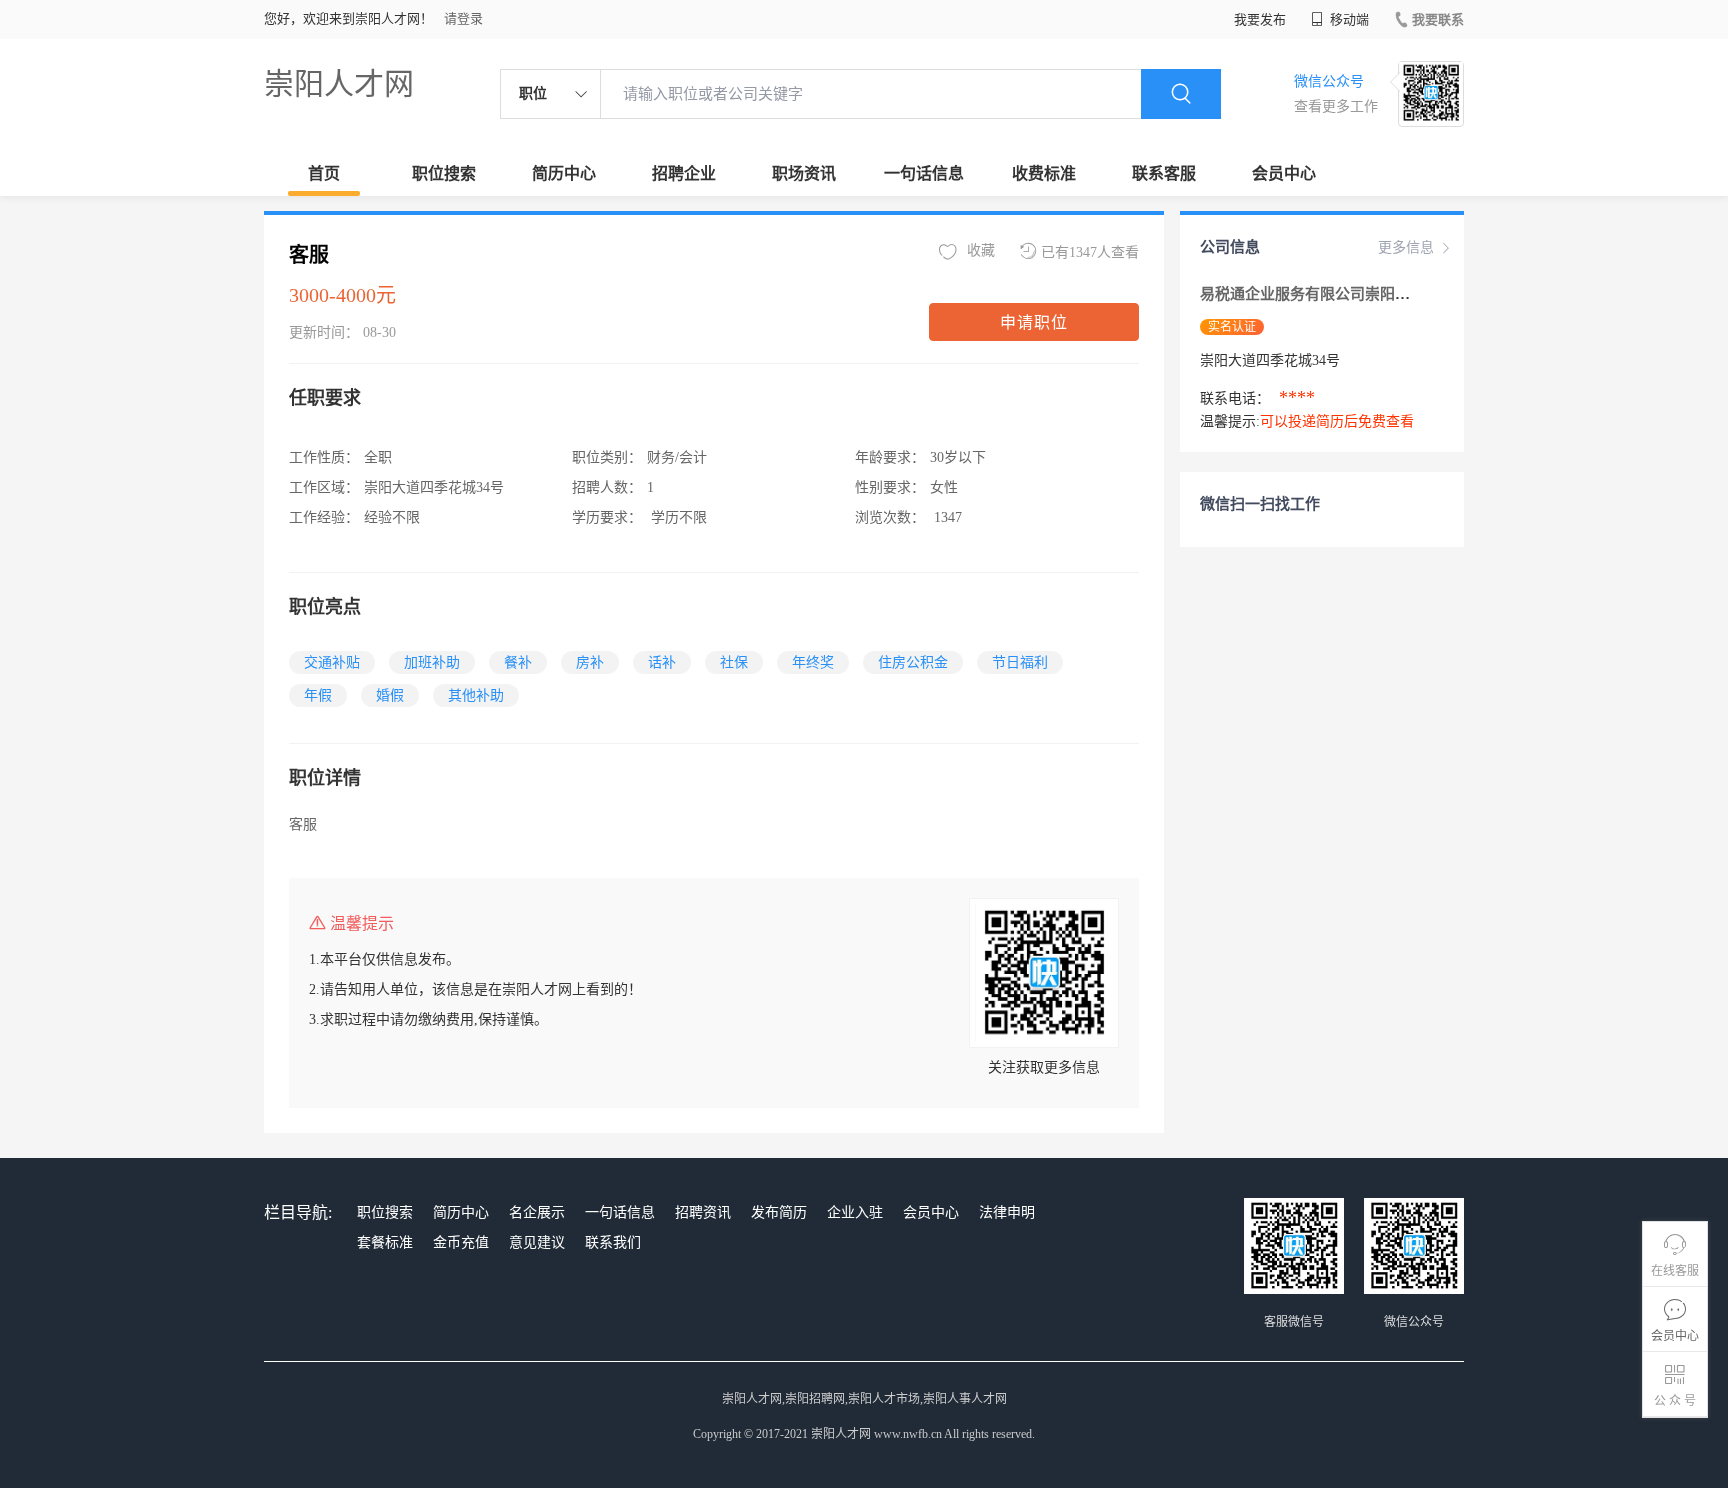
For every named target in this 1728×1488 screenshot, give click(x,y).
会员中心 (1284, 173)
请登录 (463, 18)
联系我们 (613, 1242)
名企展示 (537, 1212)
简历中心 (564, 173)
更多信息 (1406, 247)
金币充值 (461, 1242)
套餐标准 (385, 1242)
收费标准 (1044, 173)
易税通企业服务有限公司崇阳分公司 (1320, 294)
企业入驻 (855, 1212)
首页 (324, 173)
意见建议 (537, 1242)
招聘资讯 (703, 1212)
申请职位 (1034, 322)
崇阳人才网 (339, 83)
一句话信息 (924, 173)
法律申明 (1007, 1212)
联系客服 (1164, 173)
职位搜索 (444, 173)
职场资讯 (804, 173)
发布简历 (779, 1212)
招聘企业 (684, 173)
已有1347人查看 (1090, 252)
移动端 (1348, 19)
